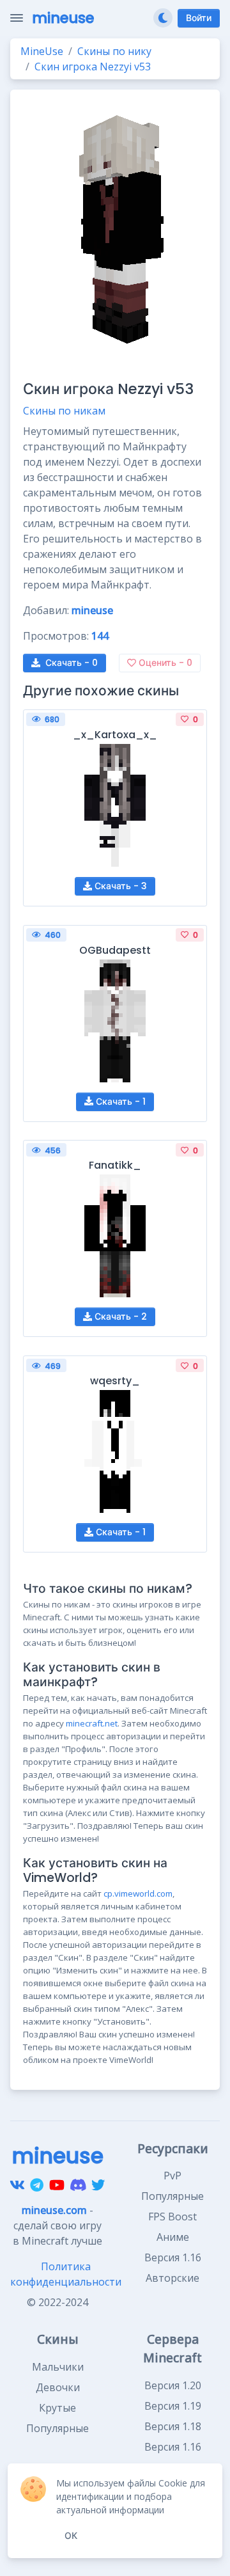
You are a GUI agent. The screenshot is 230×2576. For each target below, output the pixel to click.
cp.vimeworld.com (138, 1893)
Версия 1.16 (173, 2257)
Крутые (57, 2408)
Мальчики (58, 2367)
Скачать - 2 (119, 1316)
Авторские (172, 2278)
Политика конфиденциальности (66, 2274)
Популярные (172, 2196)
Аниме (173, 2237)
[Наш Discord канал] (78, 2185)
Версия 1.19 (173, 2406)
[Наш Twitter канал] (98, 2185)
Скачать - (72, 663)
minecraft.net (92, 1723)
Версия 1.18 (173, 2426)
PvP (172, 2176)
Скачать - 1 (119, 1102)
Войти (199, 18)
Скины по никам (64, 411)
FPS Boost (172, 2216)
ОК (71, 2536)
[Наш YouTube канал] (57, 2185)
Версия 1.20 (173, 2385)
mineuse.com (54, 2210)
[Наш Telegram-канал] (37, 2185)
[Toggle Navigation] (17, 18)
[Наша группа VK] (17, 2185)
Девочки (58, 2387)
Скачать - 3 (119, 886)
